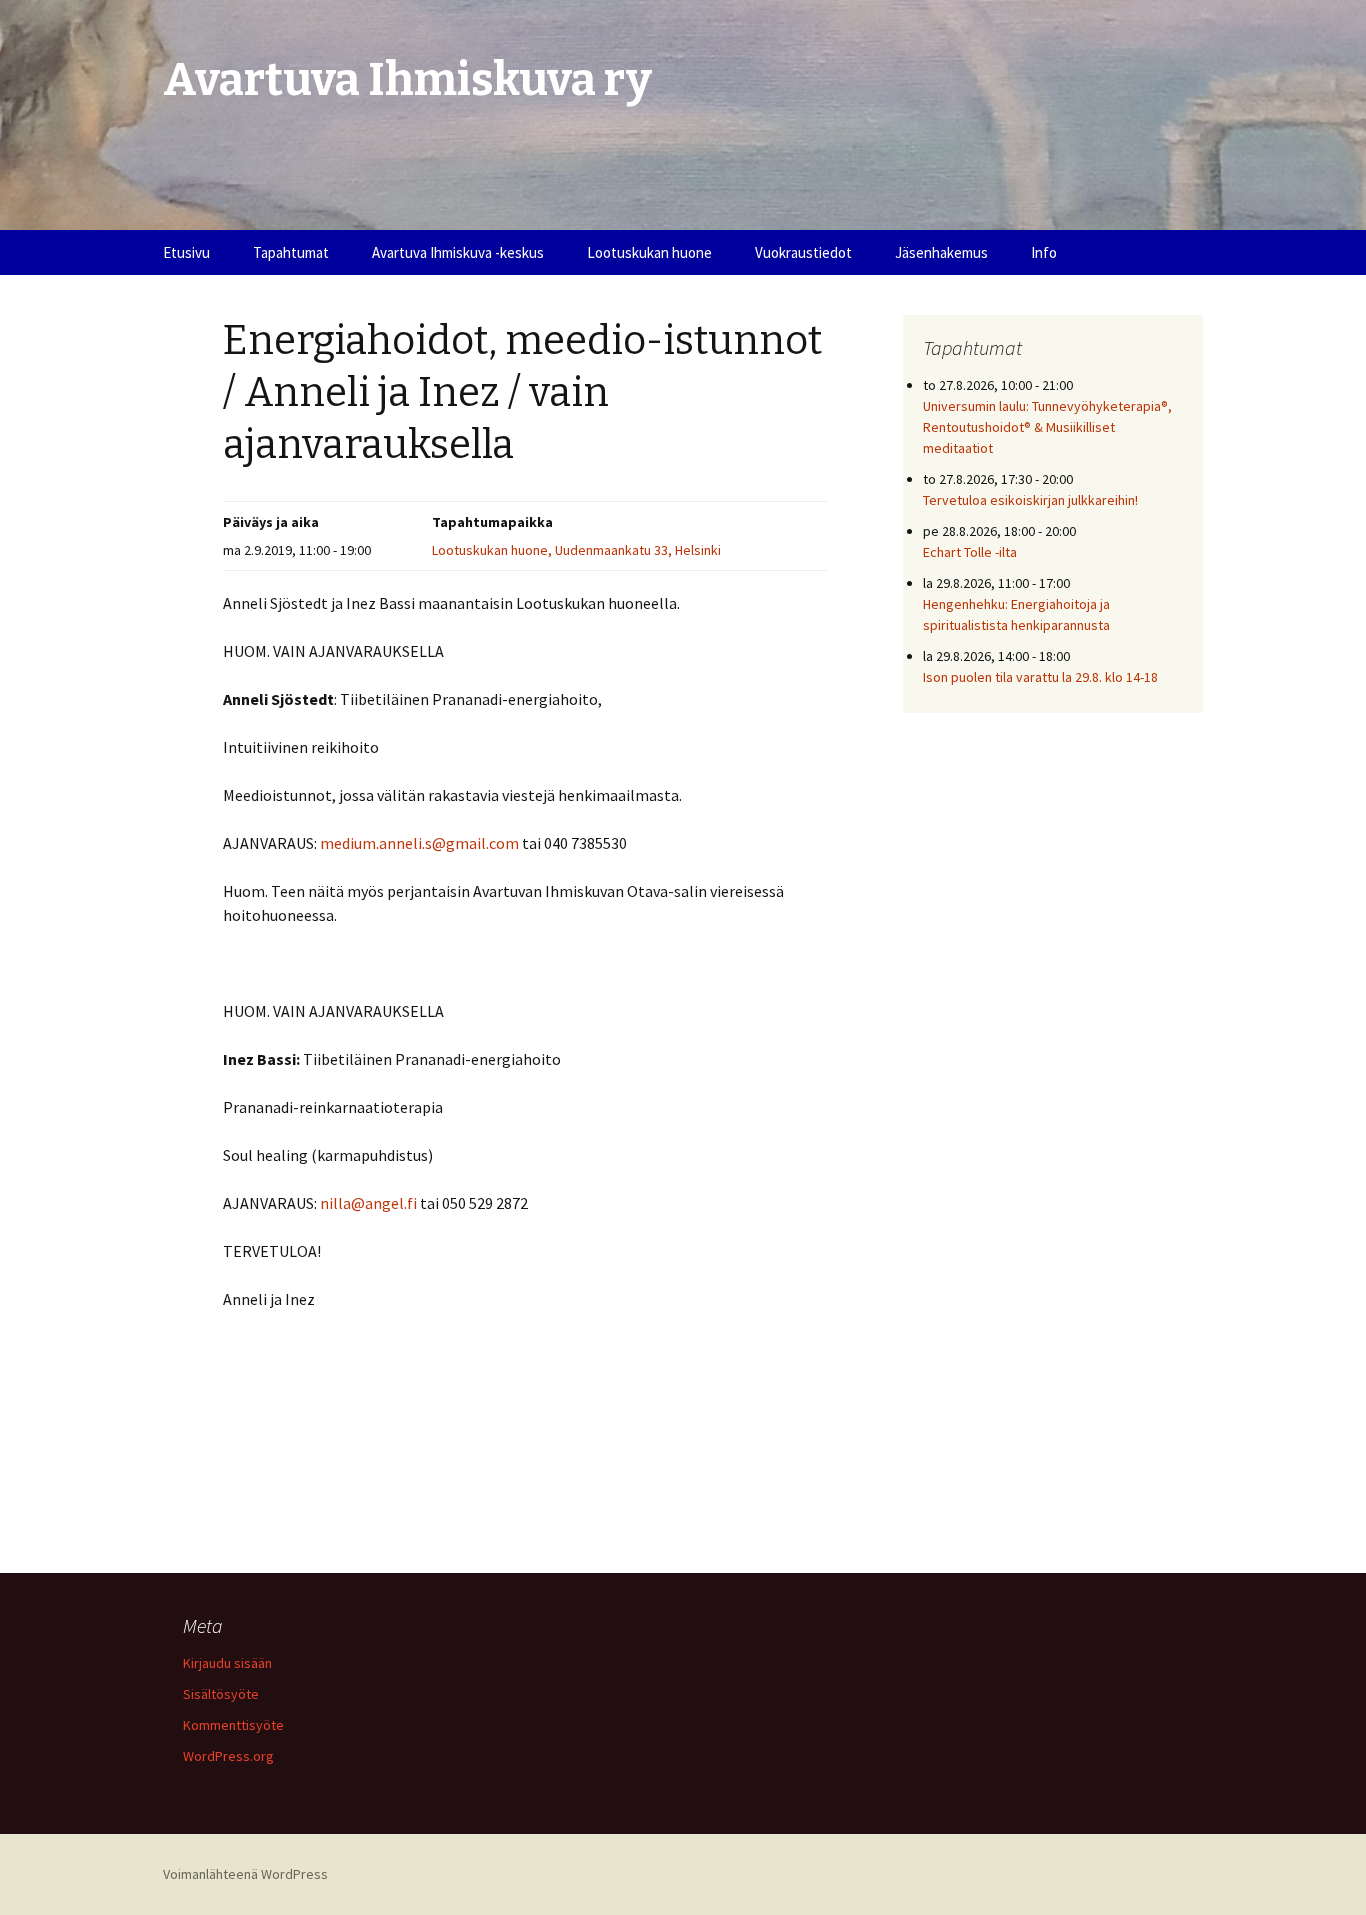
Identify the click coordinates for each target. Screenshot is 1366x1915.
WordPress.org (228, 1756)
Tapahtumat (291, 252)
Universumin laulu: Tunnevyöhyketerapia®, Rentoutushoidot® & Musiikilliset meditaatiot (1047, 427)
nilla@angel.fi (368, 1203)
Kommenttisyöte (233, 1725)
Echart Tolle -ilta (970, 552)
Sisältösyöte (221, 1694)
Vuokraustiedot (803, 252)
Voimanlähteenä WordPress (245, 1874)
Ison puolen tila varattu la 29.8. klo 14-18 (1040, 677)
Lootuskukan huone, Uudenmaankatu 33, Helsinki (576, 550)
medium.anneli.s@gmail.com (419, 843)
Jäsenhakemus (941, 252)
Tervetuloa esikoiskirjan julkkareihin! (1030, 500)
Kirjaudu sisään (227, 1663)
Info (1044, 252)
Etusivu (186, 252)
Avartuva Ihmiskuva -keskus (458, 252)
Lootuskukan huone (649, 252)
